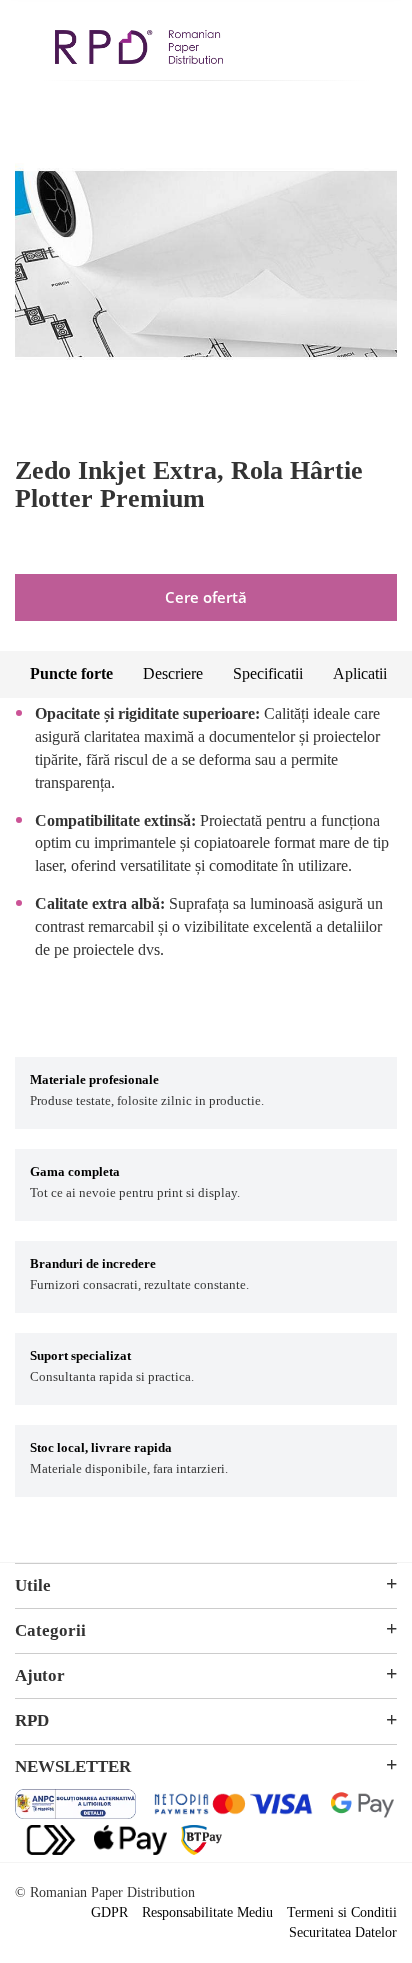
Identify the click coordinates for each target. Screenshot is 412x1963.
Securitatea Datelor (343, 1932)
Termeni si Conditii (342, 1912)
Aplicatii (360, 673)
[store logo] (139, 50)
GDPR (109, 1912)
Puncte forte (71, 673)
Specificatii (268, 673)
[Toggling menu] (30, 38)
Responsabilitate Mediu (207, 1912)
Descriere (173, 673)
